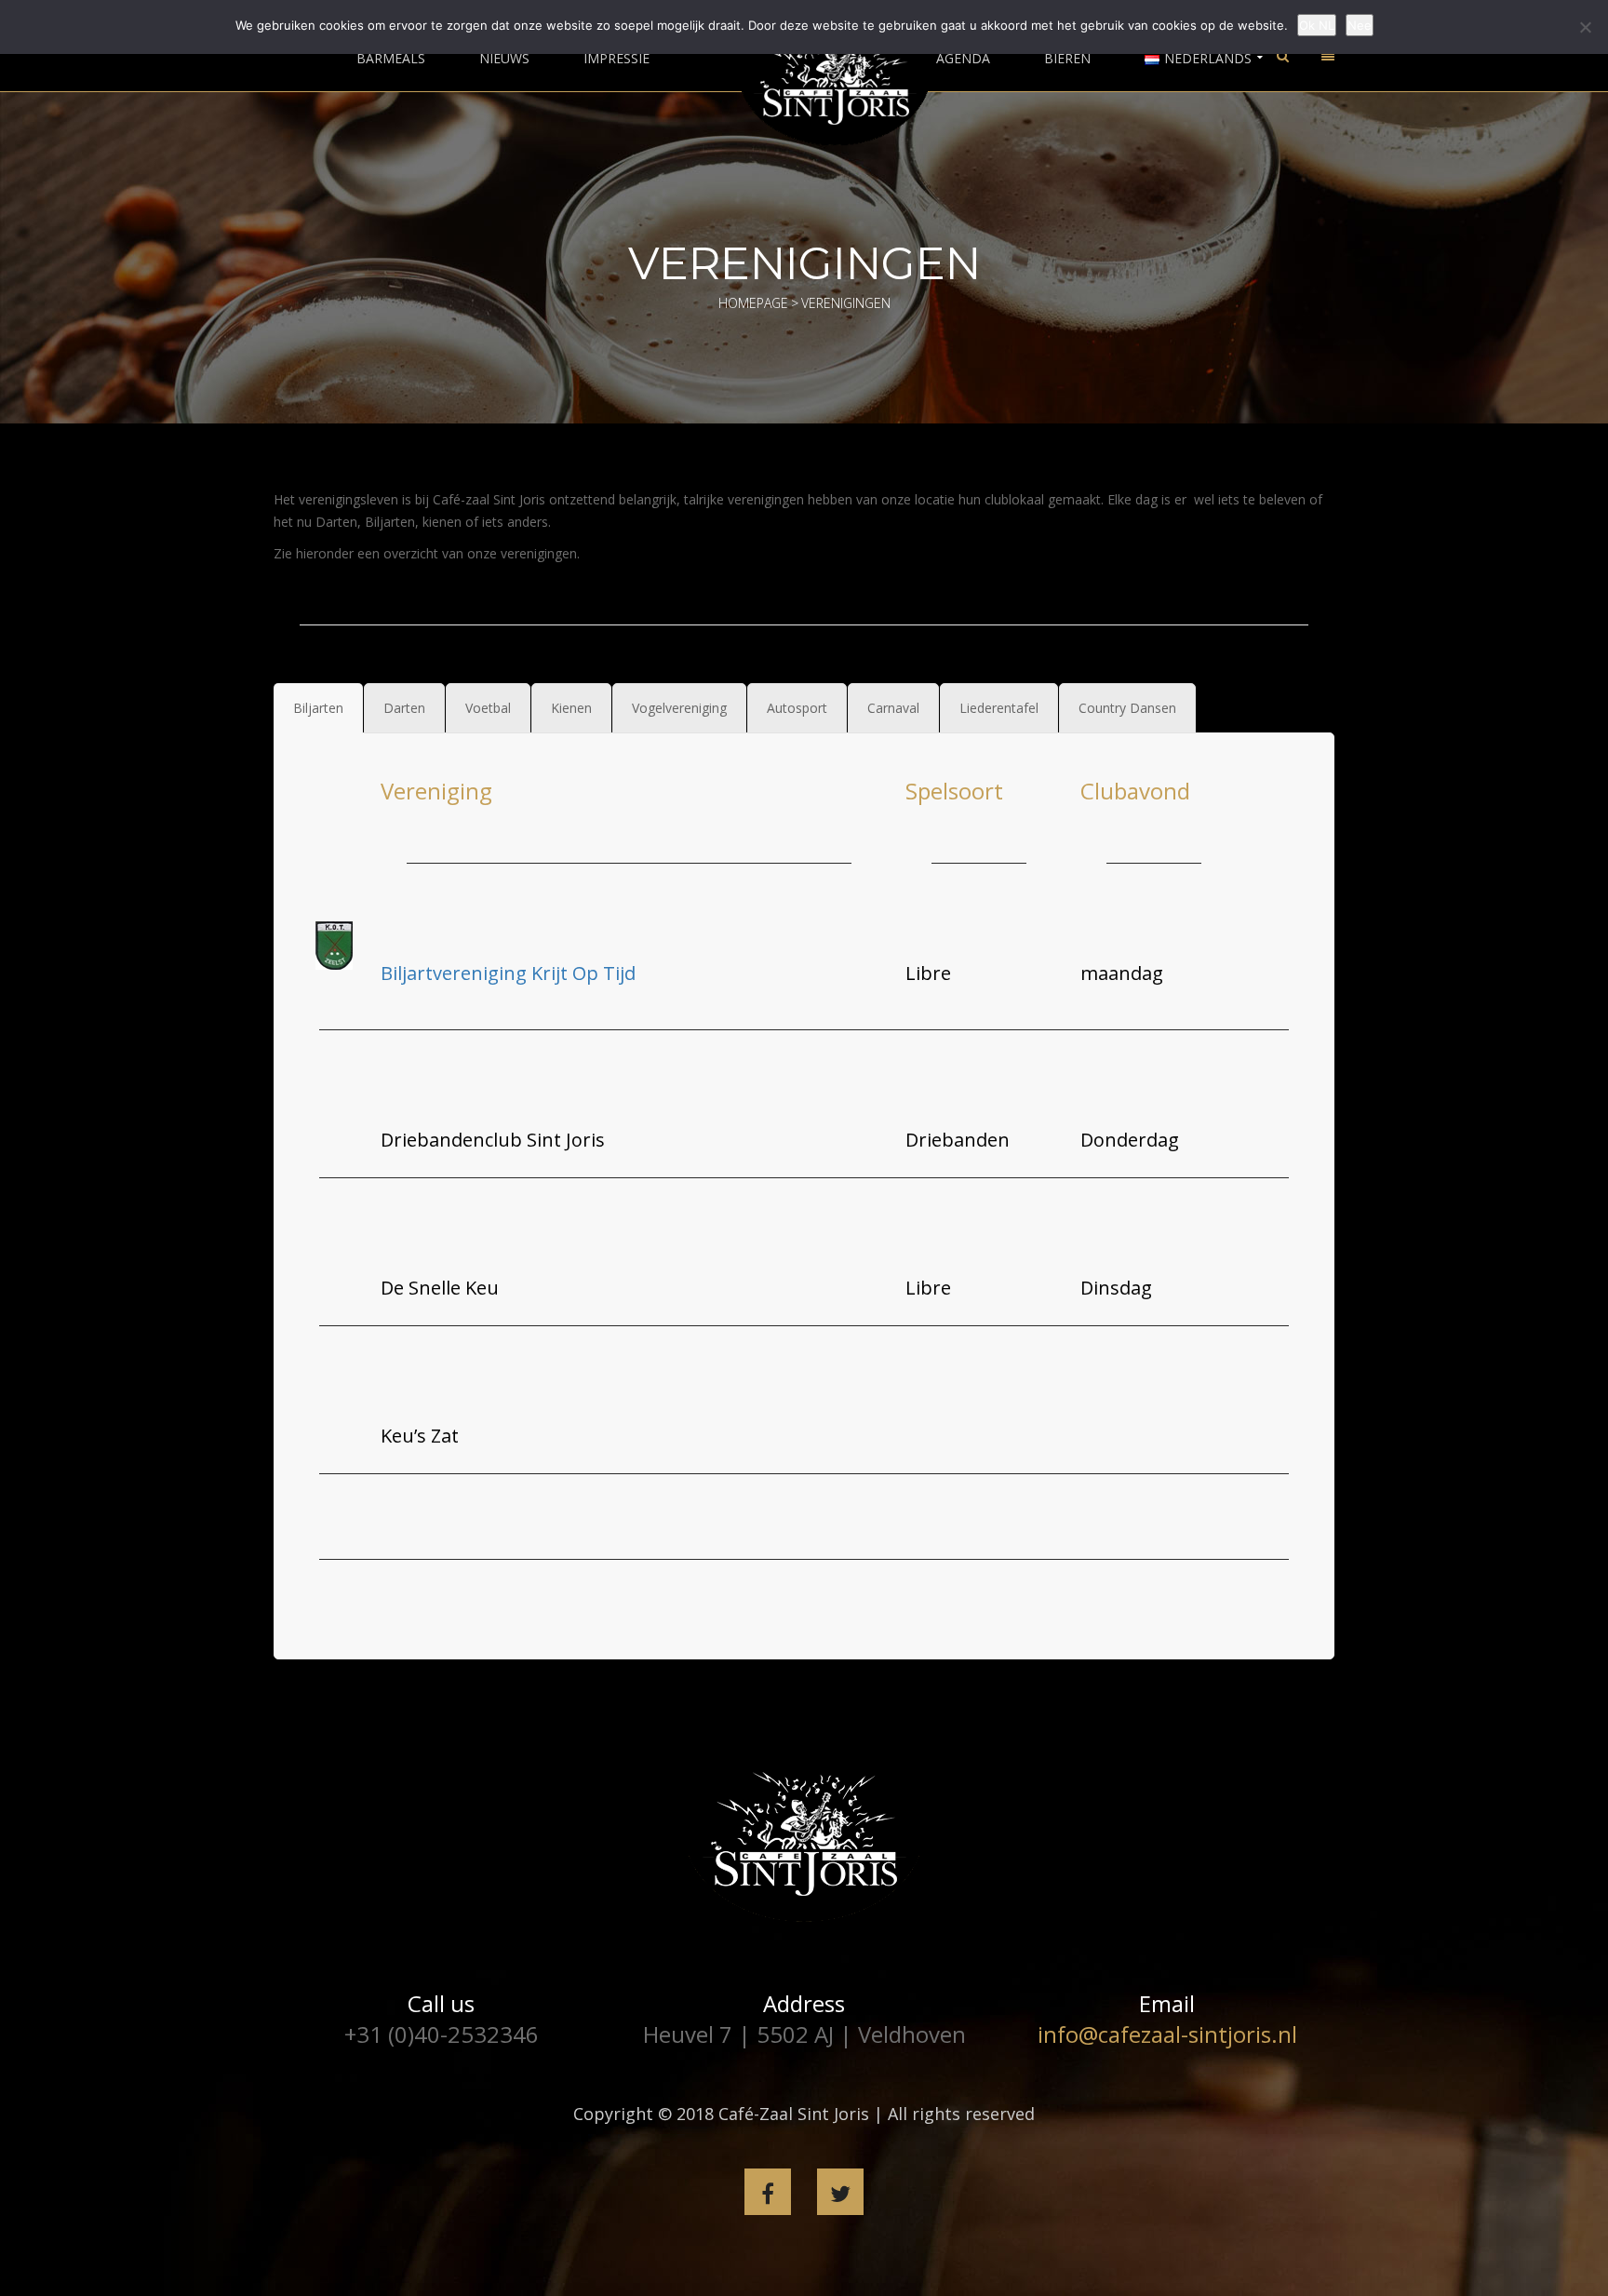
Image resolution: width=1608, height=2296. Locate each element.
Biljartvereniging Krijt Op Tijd (508, 973)
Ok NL (1317, 25)
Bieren (1067, 59)
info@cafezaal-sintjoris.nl (1167, 2034)
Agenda (963, 59)
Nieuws (504, 59)
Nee (1360, 25)
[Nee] (1585, 27)
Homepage (753, 303)
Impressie (616, 59)
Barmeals (391, 59)
